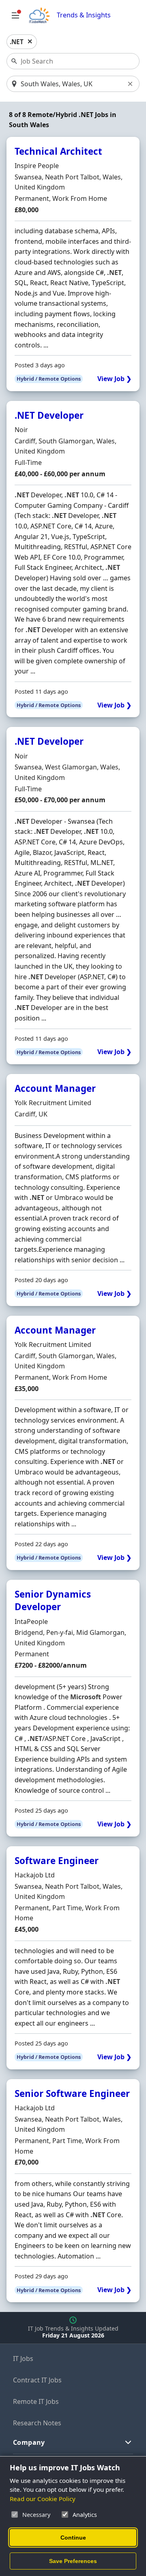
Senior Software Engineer (72, 2093)
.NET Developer (49, 415)
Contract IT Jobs (37, 2380)
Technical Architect (58, 151)
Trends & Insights (84, 15)
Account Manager (55, 1088)
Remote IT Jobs (36, 2401)
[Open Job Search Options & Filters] (15, 15)
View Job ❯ (114, 379)
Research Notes (37, 2423)
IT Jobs (23, 2359)
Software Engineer (57, 1861)
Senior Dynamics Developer (53, 1600)
